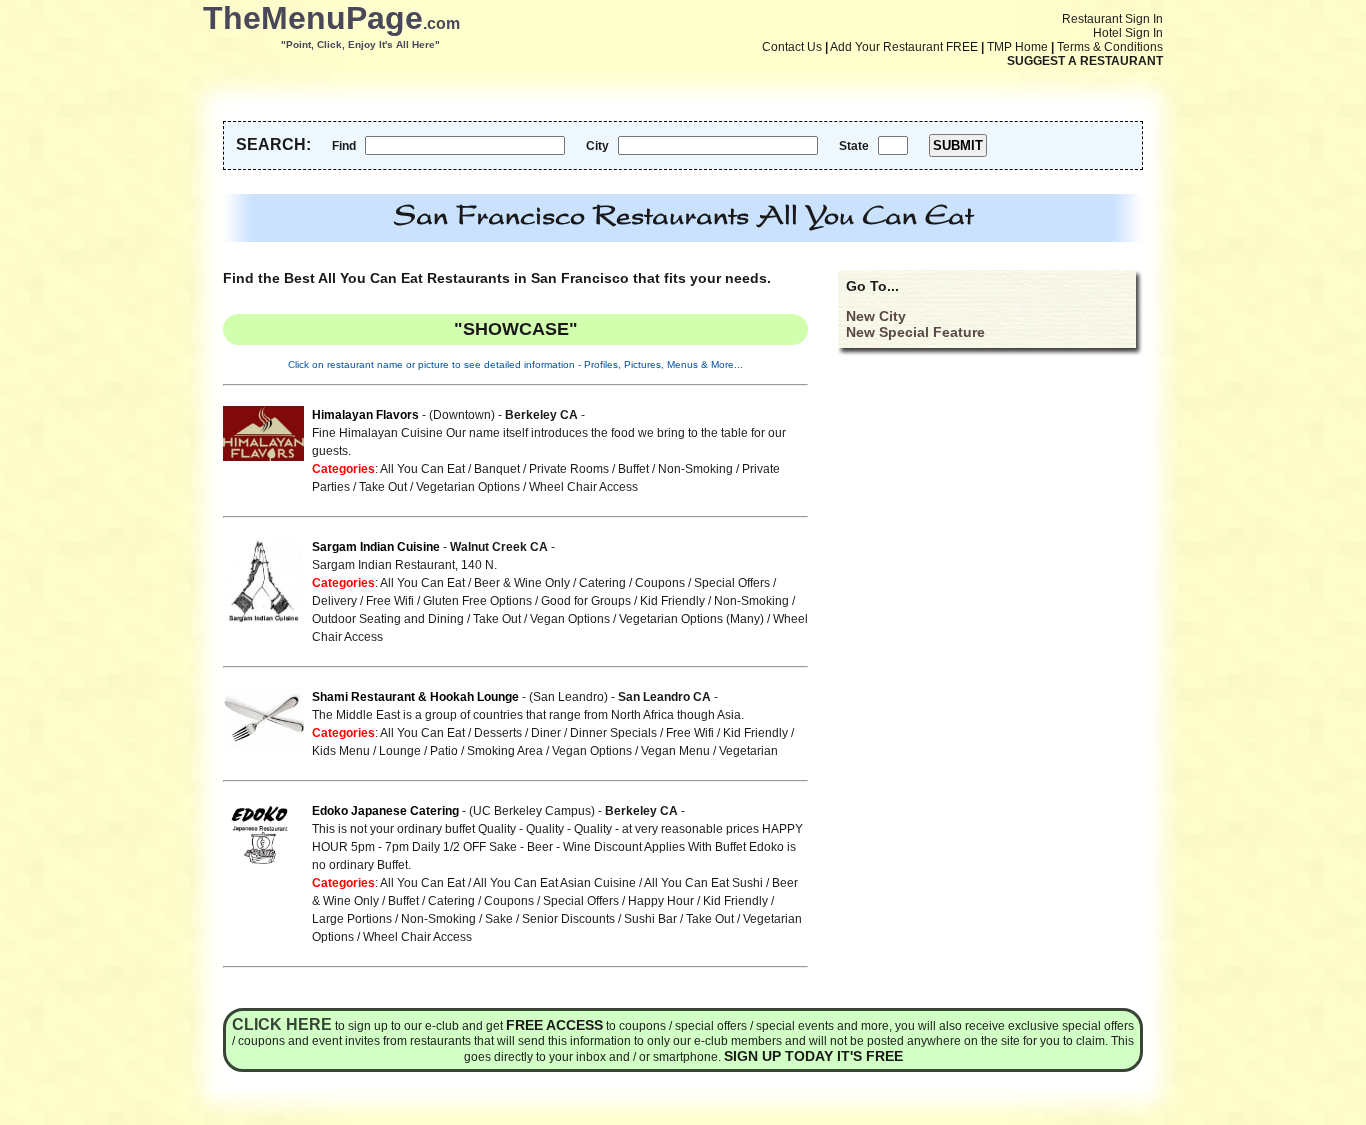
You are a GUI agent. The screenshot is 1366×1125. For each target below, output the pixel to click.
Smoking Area (505, 751)
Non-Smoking (695, 469)
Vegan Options (570, 619)
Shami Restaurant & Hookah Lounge (415, 697)
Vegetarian (748, 751)
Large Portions (352, 919)
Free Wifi (390, 601)
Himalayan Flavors (365, 415)
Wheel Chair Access (583, 487)
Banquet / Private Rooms (541, 469)
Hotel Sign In (1128, 33)
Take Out (383, 487)
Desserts (498, 733)
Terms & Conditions (1110, 47)
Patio (444, 751)
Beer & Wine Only (522, 583)
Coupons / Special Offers (702, 583)
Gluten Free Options (477, 601)
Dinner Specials (613, 733)
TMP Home (1017, 47)
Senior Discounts (568, 919)
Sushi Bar (650, 919)
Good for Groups (586, 601)
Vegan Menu (675, 751)
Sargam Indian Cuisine (376, 547)
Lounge (400, 751)
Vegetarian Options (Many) (691, 619)
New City (876, 316)
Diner (546, 733)
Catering (602, 583)
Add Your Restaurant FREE (904, 47)
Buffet (633, 469)
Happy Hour (661, 901)
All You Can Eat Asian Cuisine (554, 883)
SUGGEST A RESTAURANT (1085, 61)
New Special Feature (915, 332)
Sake (499, 919)
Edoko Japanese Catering (385, 811)
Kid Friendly (672, 601)
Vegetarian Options (468, 487)
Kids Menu (341, 751)
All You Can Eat (422, 469)
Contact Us (792, 47)
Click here (282, 1024)
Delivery (334, 601)
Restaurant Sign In (1112, 19)
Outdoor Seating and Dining (388, 619)
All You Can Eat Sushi (703, 883)
